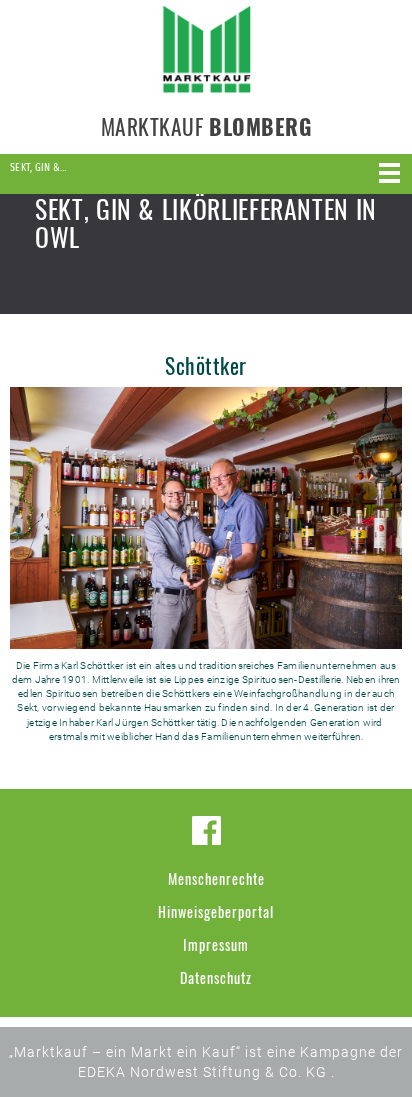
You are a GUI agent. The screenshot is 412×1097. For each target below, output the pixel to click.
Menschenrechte (216, 878)
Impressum (216, 944)
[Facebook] (206, 830)
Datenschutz (216, 977)
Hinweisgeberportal (216, 911)
